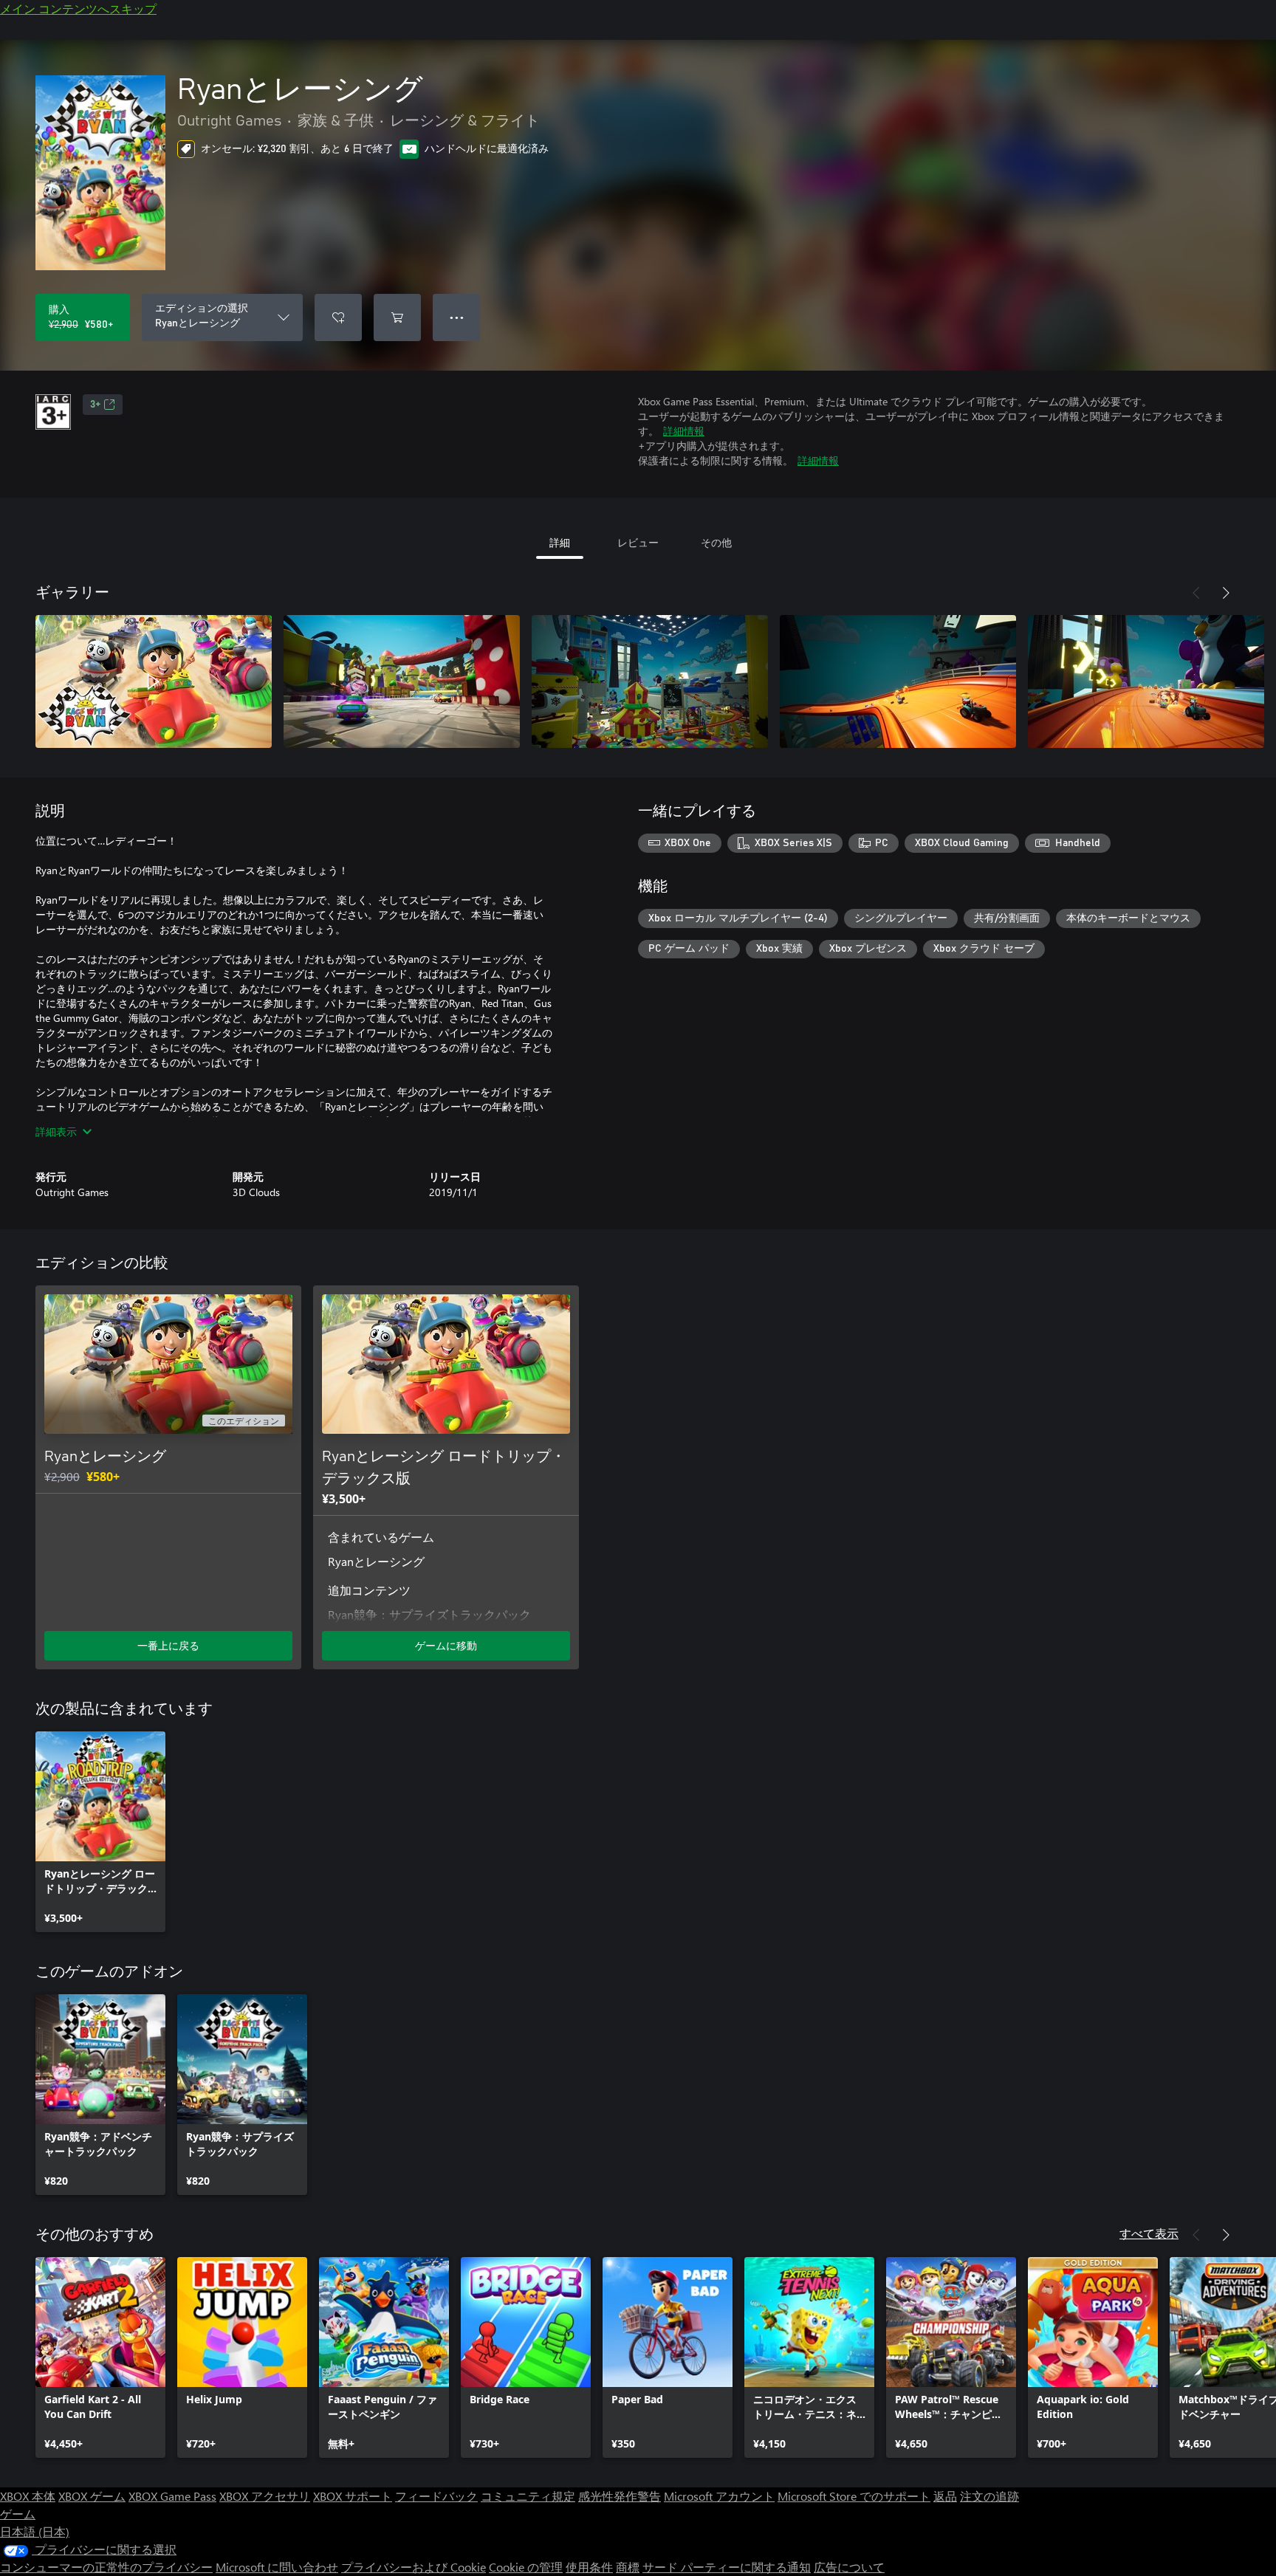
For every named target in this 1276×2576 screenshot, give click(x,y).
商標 (628, 2567)
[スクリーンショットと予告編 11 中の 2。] (402, 681)
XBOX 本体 (28, 2496)
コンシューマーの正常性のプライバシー (106, 2567)
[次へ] (1226, 593)
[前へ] (1196, 593)
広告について (849, 2567)
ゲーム (18, 2514)
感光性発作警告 (620, 2496)
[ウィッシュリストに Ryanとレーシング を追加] (338, 317)
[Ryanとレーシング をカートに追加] (397, 317)
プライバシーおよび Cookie (414, 2567)
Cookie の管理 (526, 2567)
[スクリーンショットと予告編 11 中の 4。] (898, 681)
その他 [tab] (716, 542)
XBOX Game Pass (172, 2496)
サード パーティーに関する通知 (727, 2567)
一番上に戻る (168, 1645)
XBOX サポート (353, 2496)
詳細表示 (56, 1131)
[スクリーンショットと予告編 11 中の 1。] (154, 681)
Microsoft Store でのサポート (854, 2496)
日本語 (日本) (35, 2531)
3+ (95, 405)
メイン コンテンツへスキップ (78, 8)
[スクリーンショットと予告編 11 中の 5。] (1146, 681)
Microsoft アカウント (719, 2496)
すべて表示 (1149, 2233)
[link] (100, 1832)
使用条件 (589, 2567)
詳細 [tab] (560, 542)
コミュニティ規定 (528, 2496)
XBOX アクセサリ (265, 2496)
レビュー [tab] (638, 542)
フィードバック (436, 2496)
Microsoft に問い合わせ (277, 2567)
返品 (945, 2496)
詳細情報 (684, 431)
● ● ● (457, 317)
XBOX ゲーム (92, 2496)
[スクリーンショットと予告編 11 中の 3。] (650, 681)
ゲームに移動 (446, 1645)
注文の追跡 (989, 2496)
